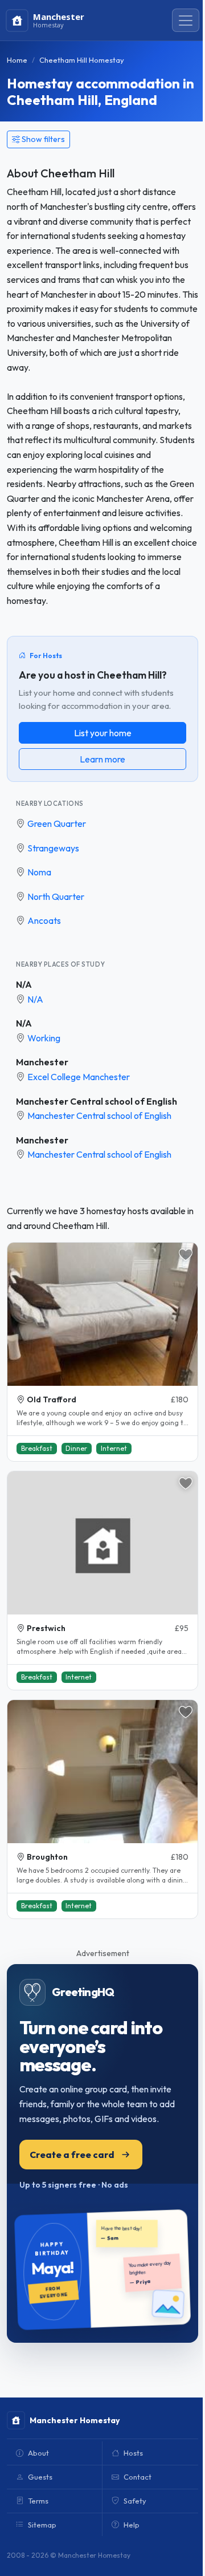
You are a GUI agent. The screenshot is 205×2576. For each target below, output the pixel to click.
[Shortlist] (186, 1255)
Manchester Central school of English (97, 1101)
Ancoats (44, 920)
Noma (39, 872)
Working (44, 1038)
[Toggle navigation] (186, 21)
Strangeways (53, 848)
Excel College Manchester (79, 1077)
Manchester (42, 1062)
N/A (24, 984)
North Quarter (56, 896)
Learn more (102, 759)
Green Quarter (57, 823)
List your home (103, 733)
